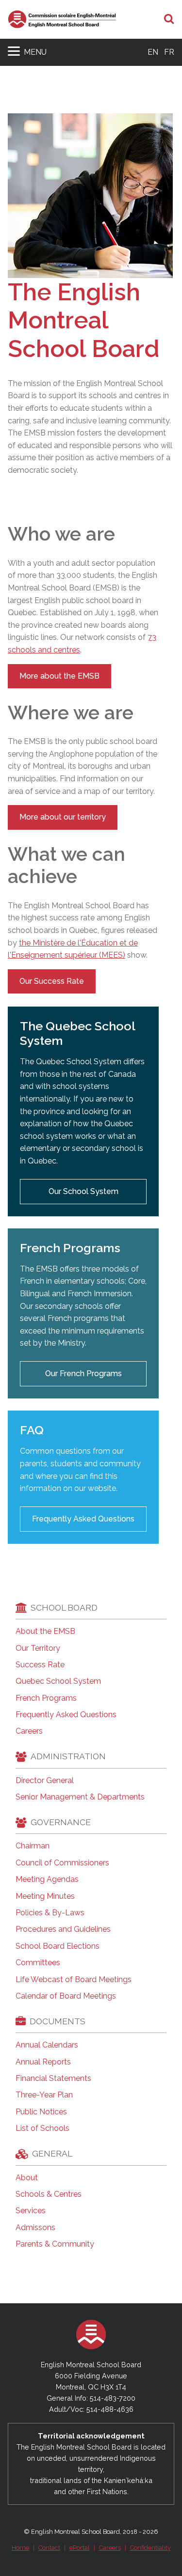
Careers (29, 1731)
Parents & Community (55, 2244)
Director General (45, 1781)
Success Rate (40, 1665)
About (27, 2178)
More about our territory (63, 817)
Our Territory (38, 1648)
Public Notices (41, 2112)
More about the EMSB (59, 676)
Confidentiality (150, 2548)
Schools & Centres (49, 2194)
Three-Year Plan (44, 2095)
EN (153, 52)
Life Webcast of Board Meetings (74, 1980)
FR (169, 52)
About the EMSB (45, 1631)
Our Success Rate (52, 981)
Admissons (35, 2228)
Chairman (33, 1846)
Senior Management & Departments (80, 1797)
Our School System (83, 1191)
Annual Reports (43, 2062)
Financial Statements (53, 2079)
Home (20, 2548)
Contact (49, 2548)
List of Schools (42, 2128)
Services (31, 2211)
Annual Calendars (47, 2045)
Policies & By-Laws (50, 1913)
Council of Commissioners (62, 1863)
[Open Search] (169, 19)
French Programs (46, 1698)
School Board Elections (58, 1946)
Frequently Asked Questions (83, 1519)
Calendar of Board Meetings (66, 1996)
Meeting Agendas (47, 1879)
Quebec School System (58, 1681)
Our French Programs (83, 1373)
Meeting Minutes (45, 1896)
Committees (38, 1963)
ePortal (80, 2548)
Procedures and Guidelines (63, 1929)
